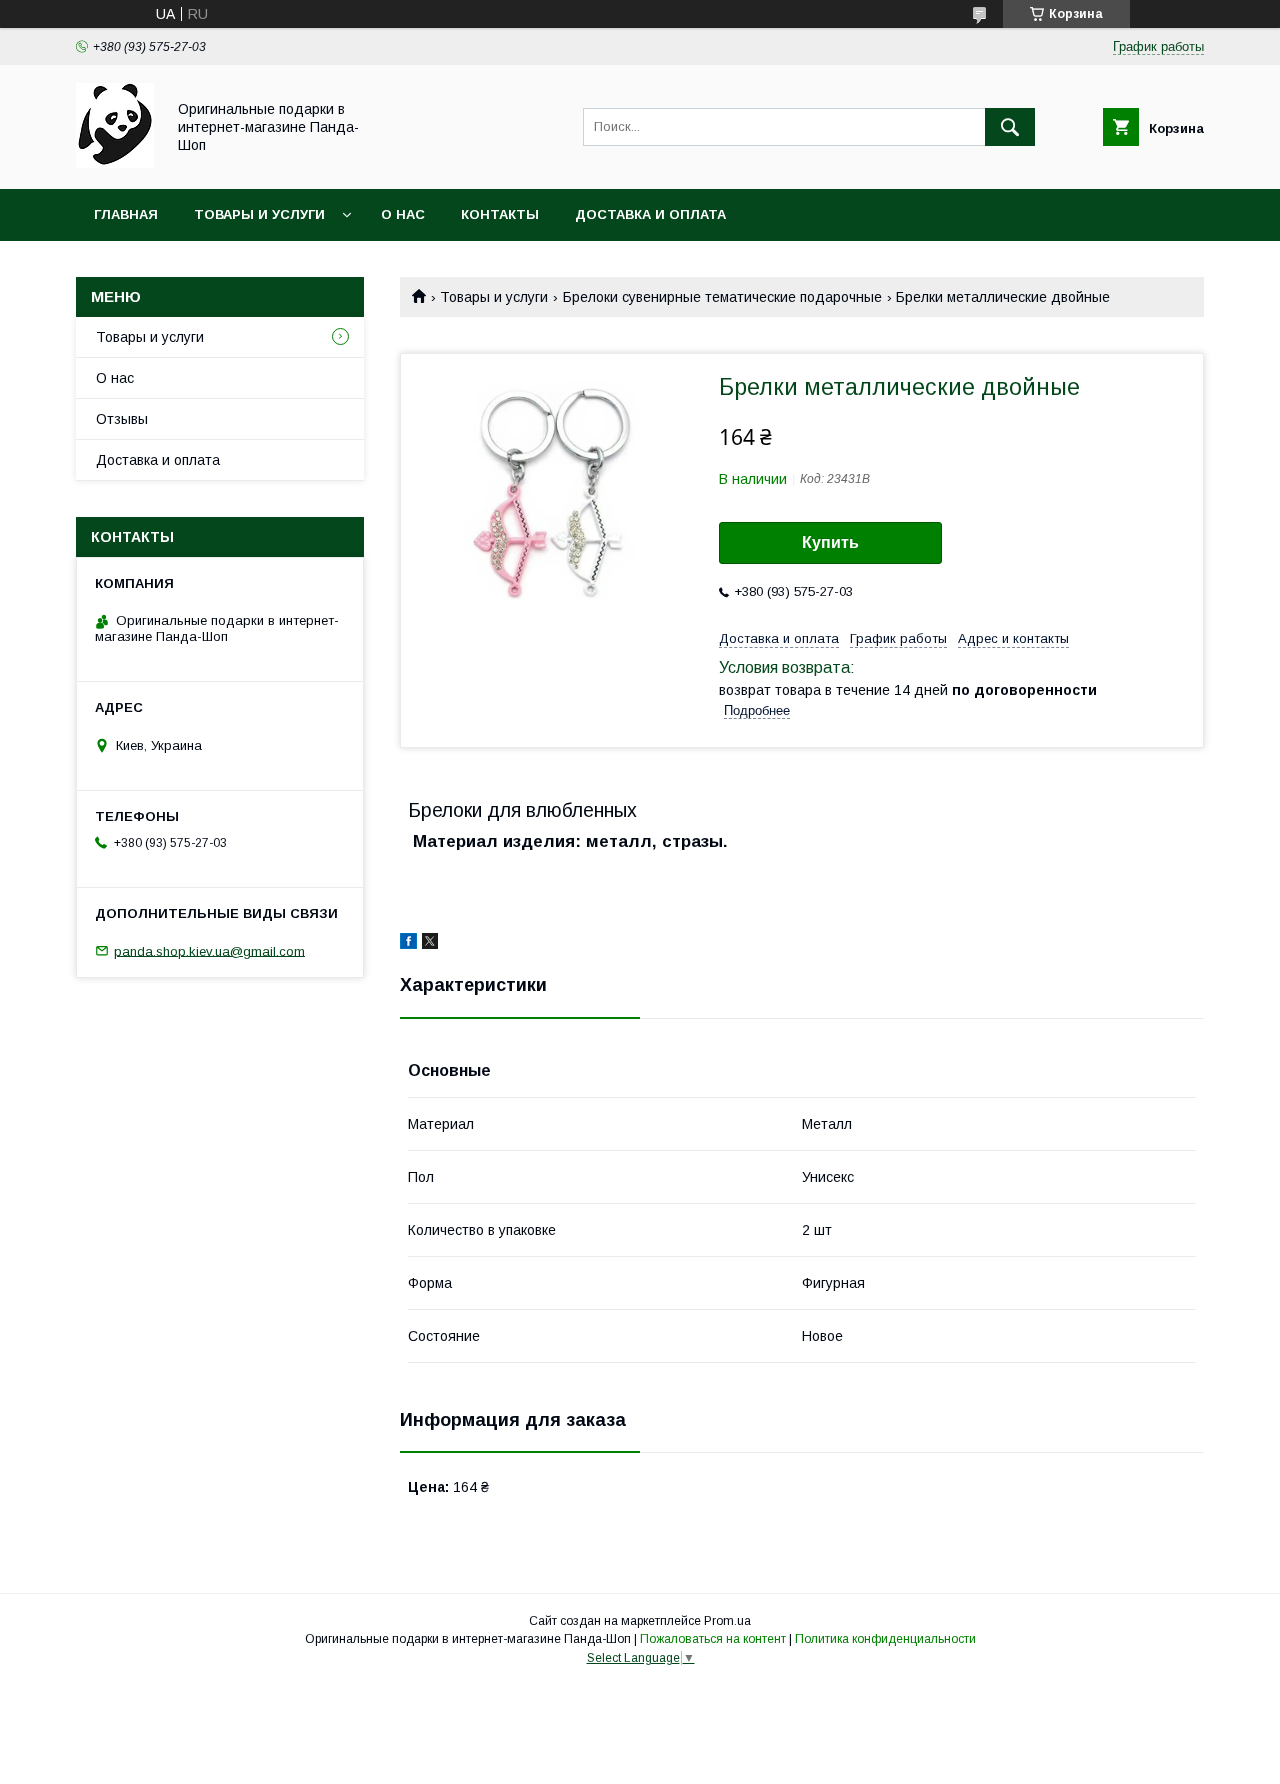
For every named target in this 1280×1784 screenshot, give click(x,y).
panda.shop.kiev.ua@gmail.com (209, 950)
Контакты (500, 214)
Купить (830, 542)
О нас (403, 214)
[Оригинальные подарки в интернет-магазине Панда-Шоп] (115, 163)
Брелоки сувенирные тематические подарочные (722, 297)
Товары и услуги (259, 214)
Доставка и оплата (650, 214)
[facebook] (408, 944)
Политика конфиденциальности (885, 1639)
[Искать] (1010, 127)
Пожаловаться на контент (713, 1639)
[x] (430, 944)
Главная (126, 214)
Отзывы (122, 419)
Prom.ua (727, 1621)
